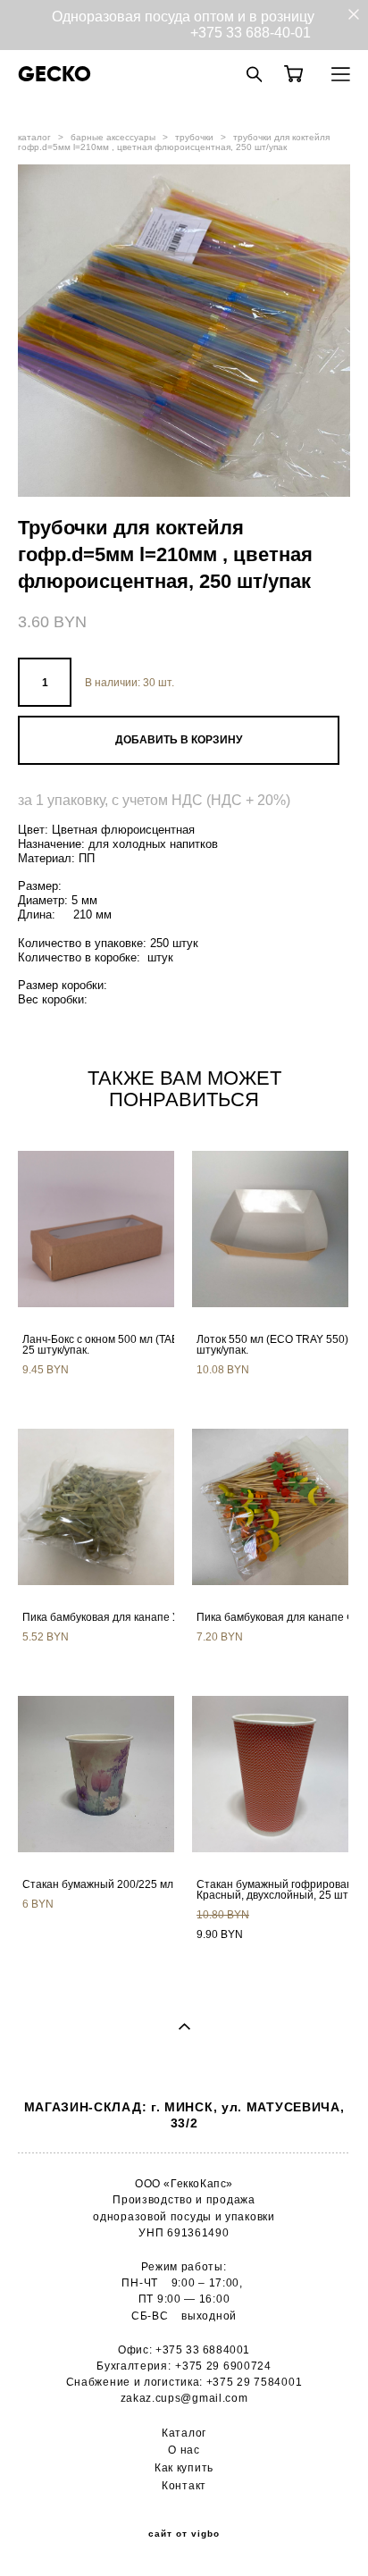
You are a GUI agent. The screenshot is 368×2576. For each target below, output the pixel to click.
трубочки (194, 137)
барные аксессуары (113, 137)
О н (177, 2450)
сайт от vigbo (184, 2534)
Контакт (184, 2485)
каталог (34, 137)
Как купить (184, 2467)
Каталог (184, 2433)
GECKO (54, 74)
